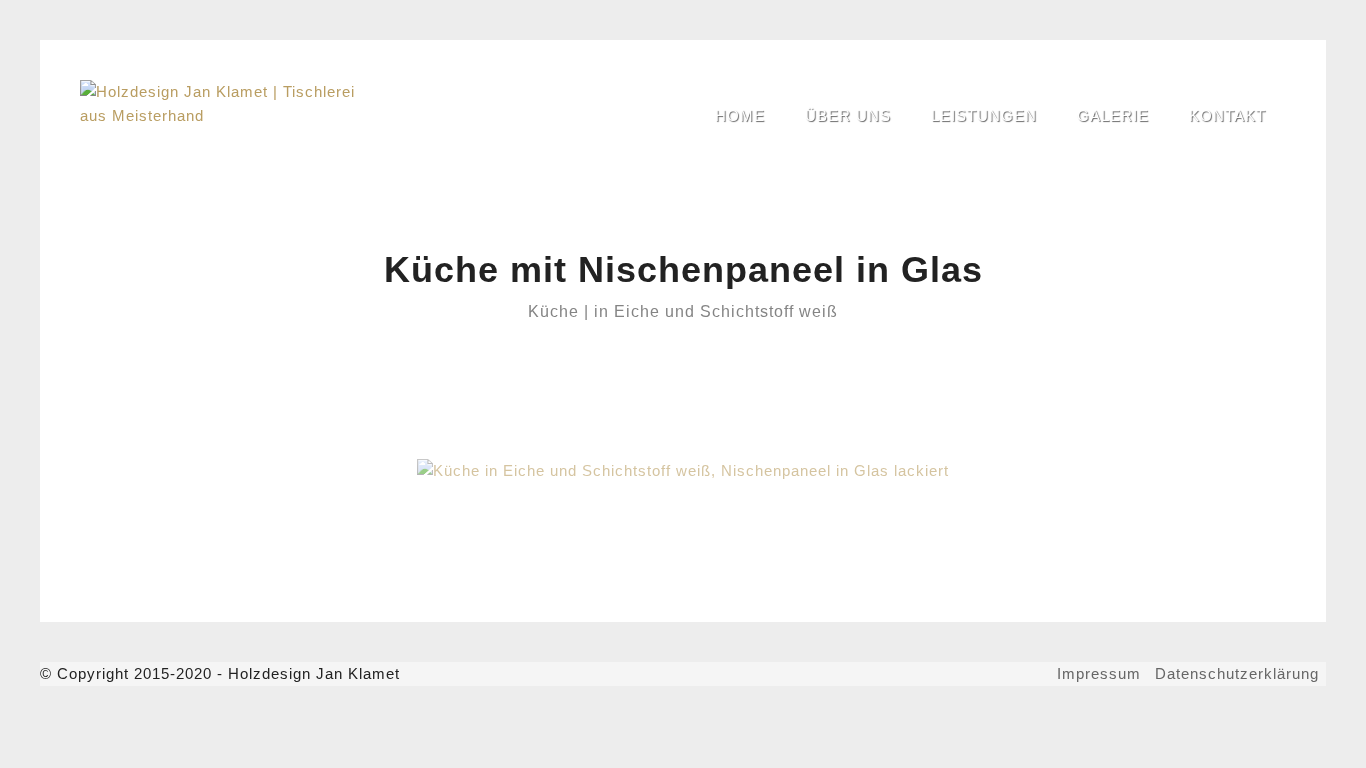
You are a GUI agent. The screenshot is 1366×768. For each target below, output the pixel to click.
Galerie (1113, 115)
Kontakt (1227, 115)
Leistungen (984, 115)
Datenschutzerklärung (1237, 673)
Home (740, 115)
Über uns (848, 115)
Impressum (1099, 673)
